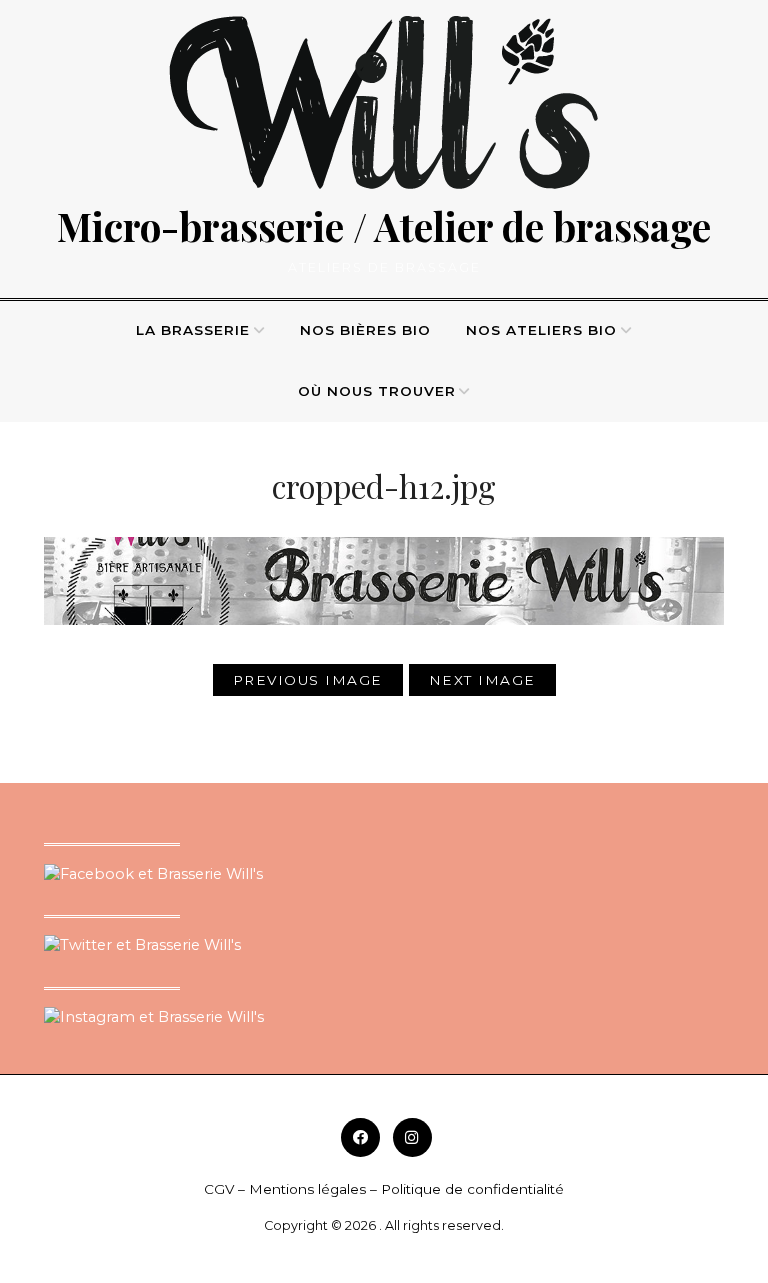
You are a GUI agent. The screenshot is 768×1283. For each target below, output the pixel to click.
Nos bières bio (365, 330)
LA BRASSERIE (193, 330)
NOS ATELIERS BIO (541, 330)
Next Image (482, 680)
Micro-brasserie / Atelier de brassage (384, 226)
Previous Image (308, 680)
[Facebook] (360, 1137)
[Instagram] (412, 1137)
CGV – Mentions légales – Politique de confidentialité (384, 1189)
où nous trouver (377, 391)
